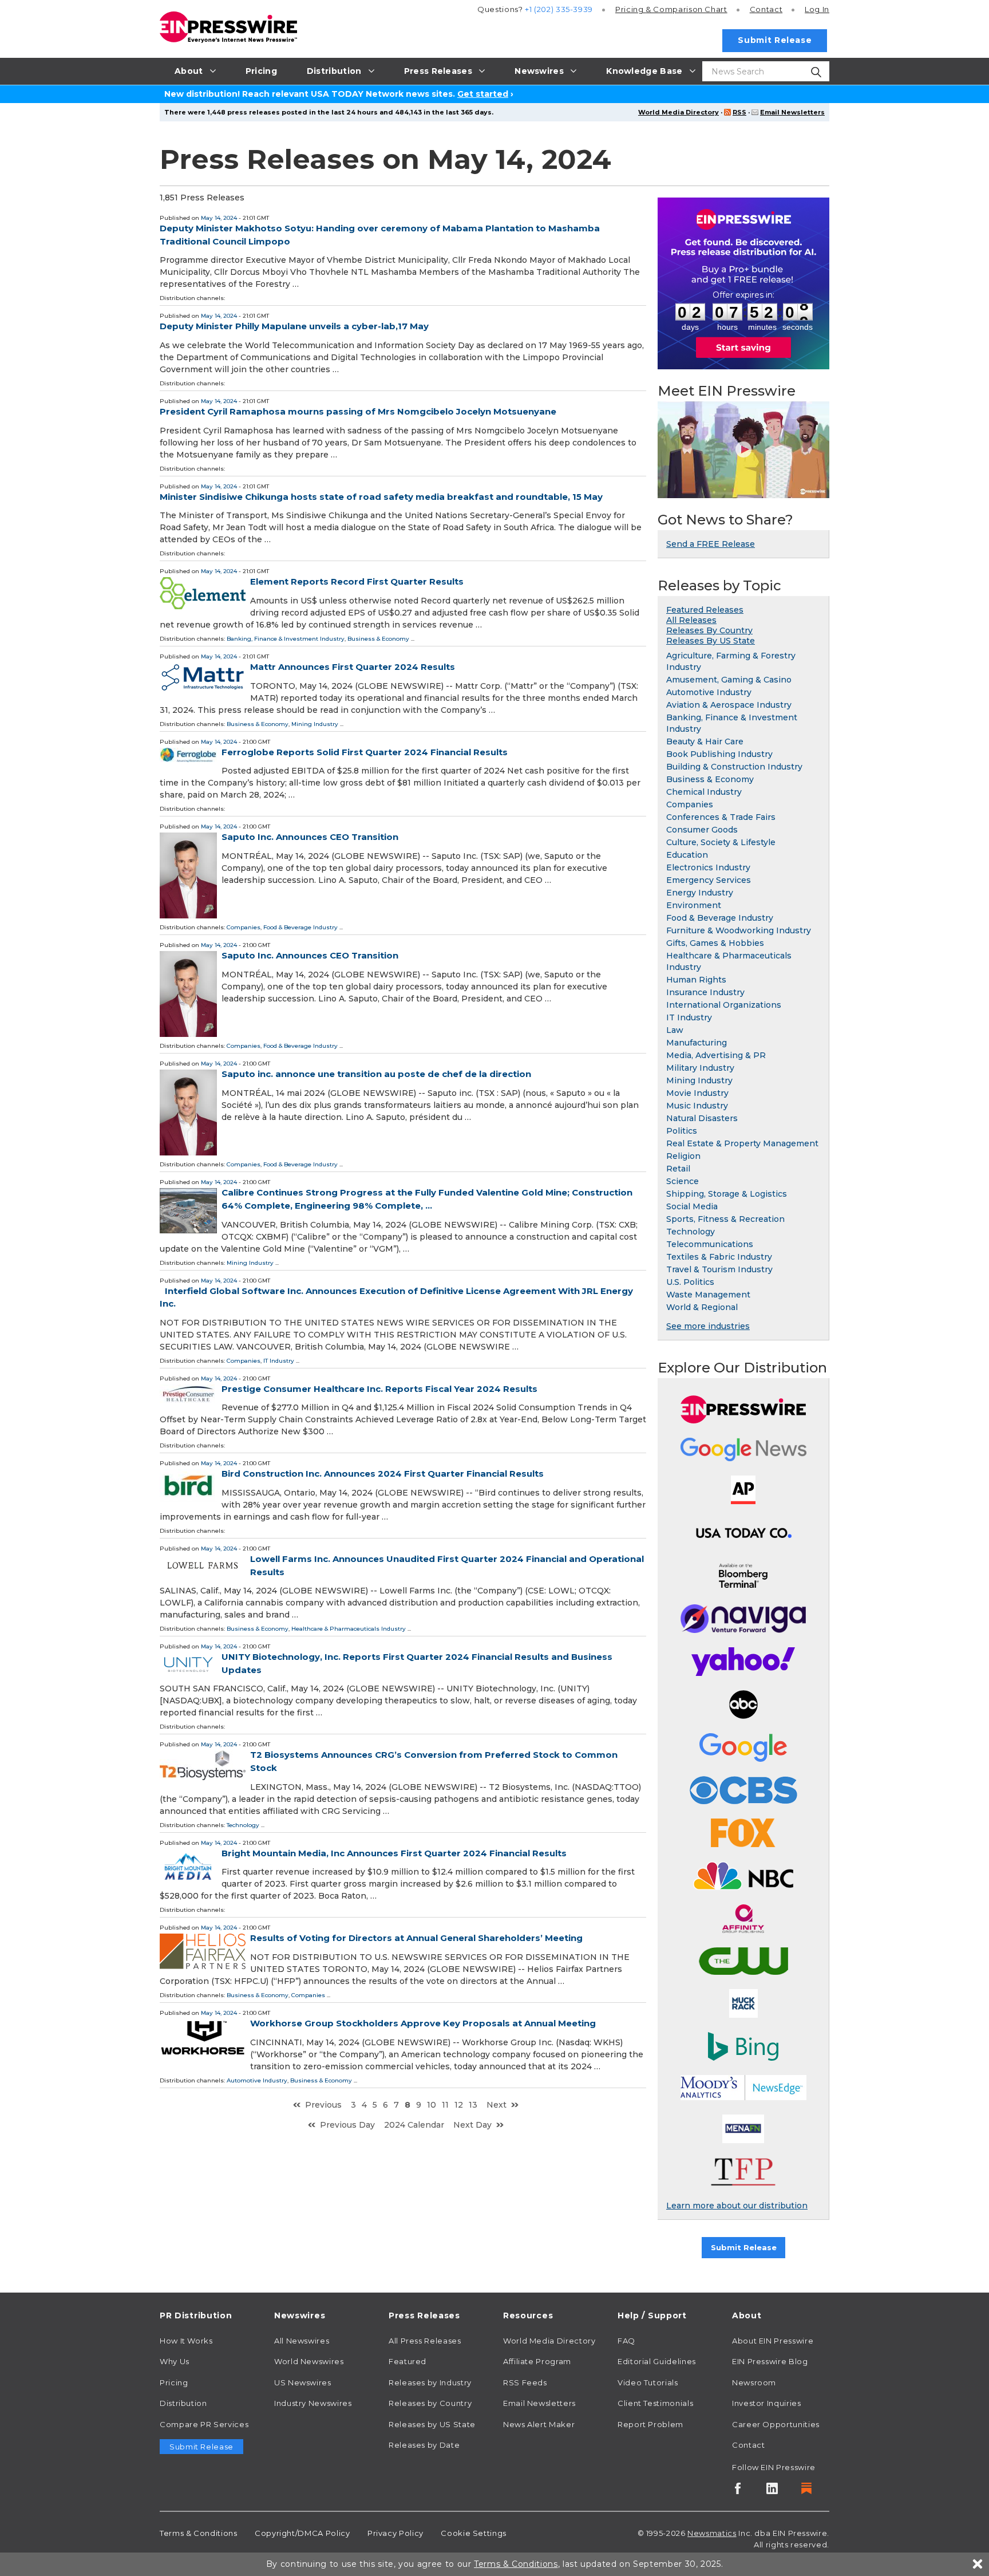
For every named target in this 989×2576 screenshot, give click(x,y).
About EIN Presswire (773, 2341)
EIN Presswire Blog (770, 2361)
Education (687, 855)
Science (683, 1181)
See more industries (708, 1326)
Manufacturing (697, 1043)
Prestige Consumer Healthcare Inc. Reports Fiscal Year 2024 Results (379, 1389)
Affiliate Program (537, 2361)
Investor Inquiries (767, 2403)
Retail (678, 1169)
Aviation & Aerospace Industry (729, 705)
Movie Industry (697, 1093)
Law (675, 1030)
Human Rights (696, 980)
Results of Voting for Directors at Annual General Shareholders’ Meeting (416, 1938)
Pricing (671, 9)
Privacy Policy (395, 2533)
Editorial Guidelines (657, 2361)
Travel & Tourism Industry (719, 1269)
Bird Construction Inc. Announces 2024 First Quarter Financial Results (383, 1474)
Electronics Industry (708, 867)
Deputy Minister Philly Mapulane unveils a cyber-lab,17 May (294, 326)
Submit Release (775, 40)
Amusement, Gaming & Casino (729, 680)
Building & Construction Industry (734, 767)
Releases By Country (709, 630)
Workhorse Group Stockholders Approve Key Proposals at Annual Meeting (423, 2023)
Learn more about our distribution (737, 2206)
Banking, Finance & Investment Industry (286, 639)
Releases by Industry (430, 2382)
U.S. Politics (690, 1282)
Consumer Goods (702, 830)
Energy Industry (700, 893)
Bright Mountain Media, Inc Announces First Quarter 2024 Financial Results (394, 1853)
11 (445, 2105)
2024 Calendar (414, 2125)
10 (432, 2105)
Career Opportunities (776, 2424)
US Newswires (303, 2382)
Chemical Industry (704, 792)
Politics (682, 1131)
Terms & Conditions (199, 2533)
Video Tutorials (648, 2382)
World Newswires (309, 2361)
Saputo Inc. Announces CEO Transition (310, 837)
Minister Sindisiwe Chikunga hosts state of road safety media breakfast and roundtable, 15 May (381, 497)
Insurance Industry (705, 992)
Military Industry (700, 1068)
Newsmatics (712, 2533)
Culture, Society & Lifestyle (721, 842)
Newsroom (754, 2382)
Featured (408, 2361)
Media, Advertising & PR (716, 1055)
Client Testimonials (655, 2403)
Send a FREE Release (711, 544)
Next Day (472, 2125)
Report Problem (650, 2424)
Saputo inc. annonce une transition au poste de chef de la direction (376, 1074)
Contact (766, 9)
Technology (243, 1825)
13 (473, 2105)
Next (497, 2105)
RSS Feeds (525, 2382)
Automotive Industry (257, 2080)
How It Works (186, 2341)
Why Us (175, 2361)
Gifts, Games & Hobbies (715, 943)
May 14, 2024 (219, 218)
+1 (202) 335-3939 (559, 9)
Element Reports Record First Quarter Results (357, 581)
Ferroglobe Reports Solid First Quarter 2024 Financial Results (365, 752)
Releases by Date (424, 2445)
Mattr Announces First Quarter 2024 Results (353, 667)
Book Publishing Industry (719, 754)
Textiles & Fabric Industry (719, 1257)
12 (459, 2105)
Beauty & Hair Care (705, 741)
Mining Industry (315, 724)
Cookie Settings (474, 2533)
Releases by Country (430, 2403)
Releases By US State (711, 641)
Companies (244, 927)
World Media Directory (679, 112)
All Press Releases (425, 2341)
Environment (694, 905)
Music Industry (697, 1106)
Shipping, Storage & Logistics (727, 1194)
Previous (323, 2105)
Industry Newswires (313, 2403)
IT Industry (279, 1361)
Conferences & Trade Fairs (721, 817)
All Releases (691, 620)
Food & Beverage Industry (300, 927)
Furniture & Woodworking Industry (739, 930)
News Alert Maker (539, 2424)
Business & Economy (378, 639)
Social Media (692, 1206)
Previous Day (347, 2125)
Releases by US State (432, 2424)
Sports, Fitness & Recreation (725, 1219)
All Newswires (302, 2341)
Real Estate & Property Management (742, 1143)
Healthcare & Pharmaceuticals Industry (349, 1629)
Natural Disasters (702, 1118)
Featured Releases (705, 610)
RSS (739, 112)
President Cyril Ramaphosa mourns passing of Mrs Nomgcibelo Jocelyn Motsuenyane (358, 411)
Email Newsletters (792, 112)
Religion (683, 1156)
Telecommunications (710, 1244)
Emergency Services (709, 880)
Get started (483, 94)
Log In (817, 9)
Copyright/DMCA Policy (302, 2533)
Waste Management (708, 1295)
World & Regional (702, 1307)
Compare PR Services (204, 2424)
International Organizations (724, 1005)
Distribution (183, 2403)
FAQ (626, 2341)
